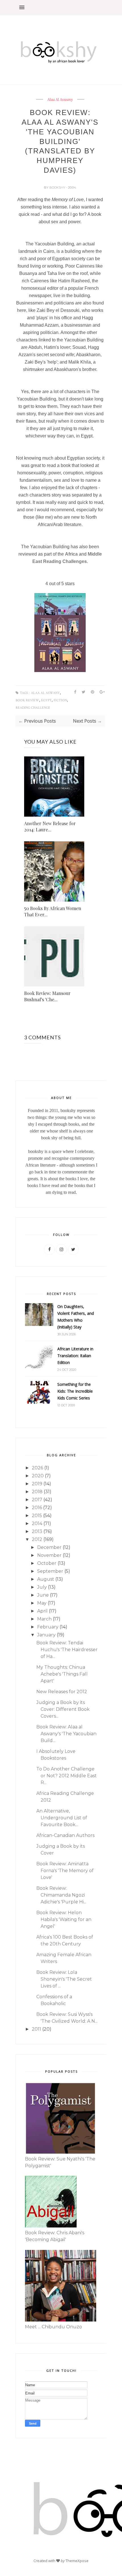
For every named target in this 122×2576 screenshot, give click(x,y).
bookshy (58, 187)
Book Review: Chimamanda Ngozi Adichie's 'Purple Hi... (61, 1895)
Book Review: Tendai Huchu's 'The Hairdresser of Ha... (67, 1650)
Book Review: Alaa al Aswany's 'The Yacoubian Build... (66, 1734)
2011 (36, 2029)
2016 (37, 1508)
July (42, 1587)
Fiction (60, 700)
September (50, 1571)
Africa (71, 554)
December (49, 1547)
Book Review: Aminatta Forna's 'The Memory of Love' (65, 1871)
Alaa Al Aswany (60, 100)
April (42, 1611)
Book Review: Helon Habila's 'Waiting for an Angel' (64, 1919)
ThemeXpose (77, 2561)
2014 (37, 1523)
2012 (37, 1539)
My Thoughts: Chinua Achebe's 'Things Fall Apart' (62, 1674)
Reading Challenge (33, 708)
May (42, 1603)
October (47, 1563)
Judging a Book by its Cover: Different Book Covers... (63, 1709)
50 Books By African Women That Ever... (53, 911)
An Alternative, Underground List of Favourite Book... (62, 1818)
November (49, 1555)
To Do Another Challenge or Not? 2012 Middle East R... (67, 1776)
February (48, 1627)
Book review (27, 700)
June (43, 1595)
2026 (37, 1468)
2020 (38, 1476)
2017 (37, 1500)
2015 (37, 1516)
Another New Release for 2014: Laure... (50, 826)
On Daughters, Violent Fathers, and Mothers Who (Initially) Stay (76, 1317)
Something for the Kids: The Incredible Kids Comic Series (75, 1391)
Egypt (46, 700)
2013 (37, 1531)
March (44, 1619)
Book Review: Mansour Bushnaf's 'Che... (47, 996)
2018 (37, 1492)
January (46, 1635)
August (46, 1579)
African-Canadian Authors (65, 1835)
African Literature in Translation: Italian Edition (75, 1356)
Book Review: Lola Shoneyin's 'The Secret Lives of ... (64, 1979)
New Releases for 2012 (62, 1692)
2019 (37, 1484)
